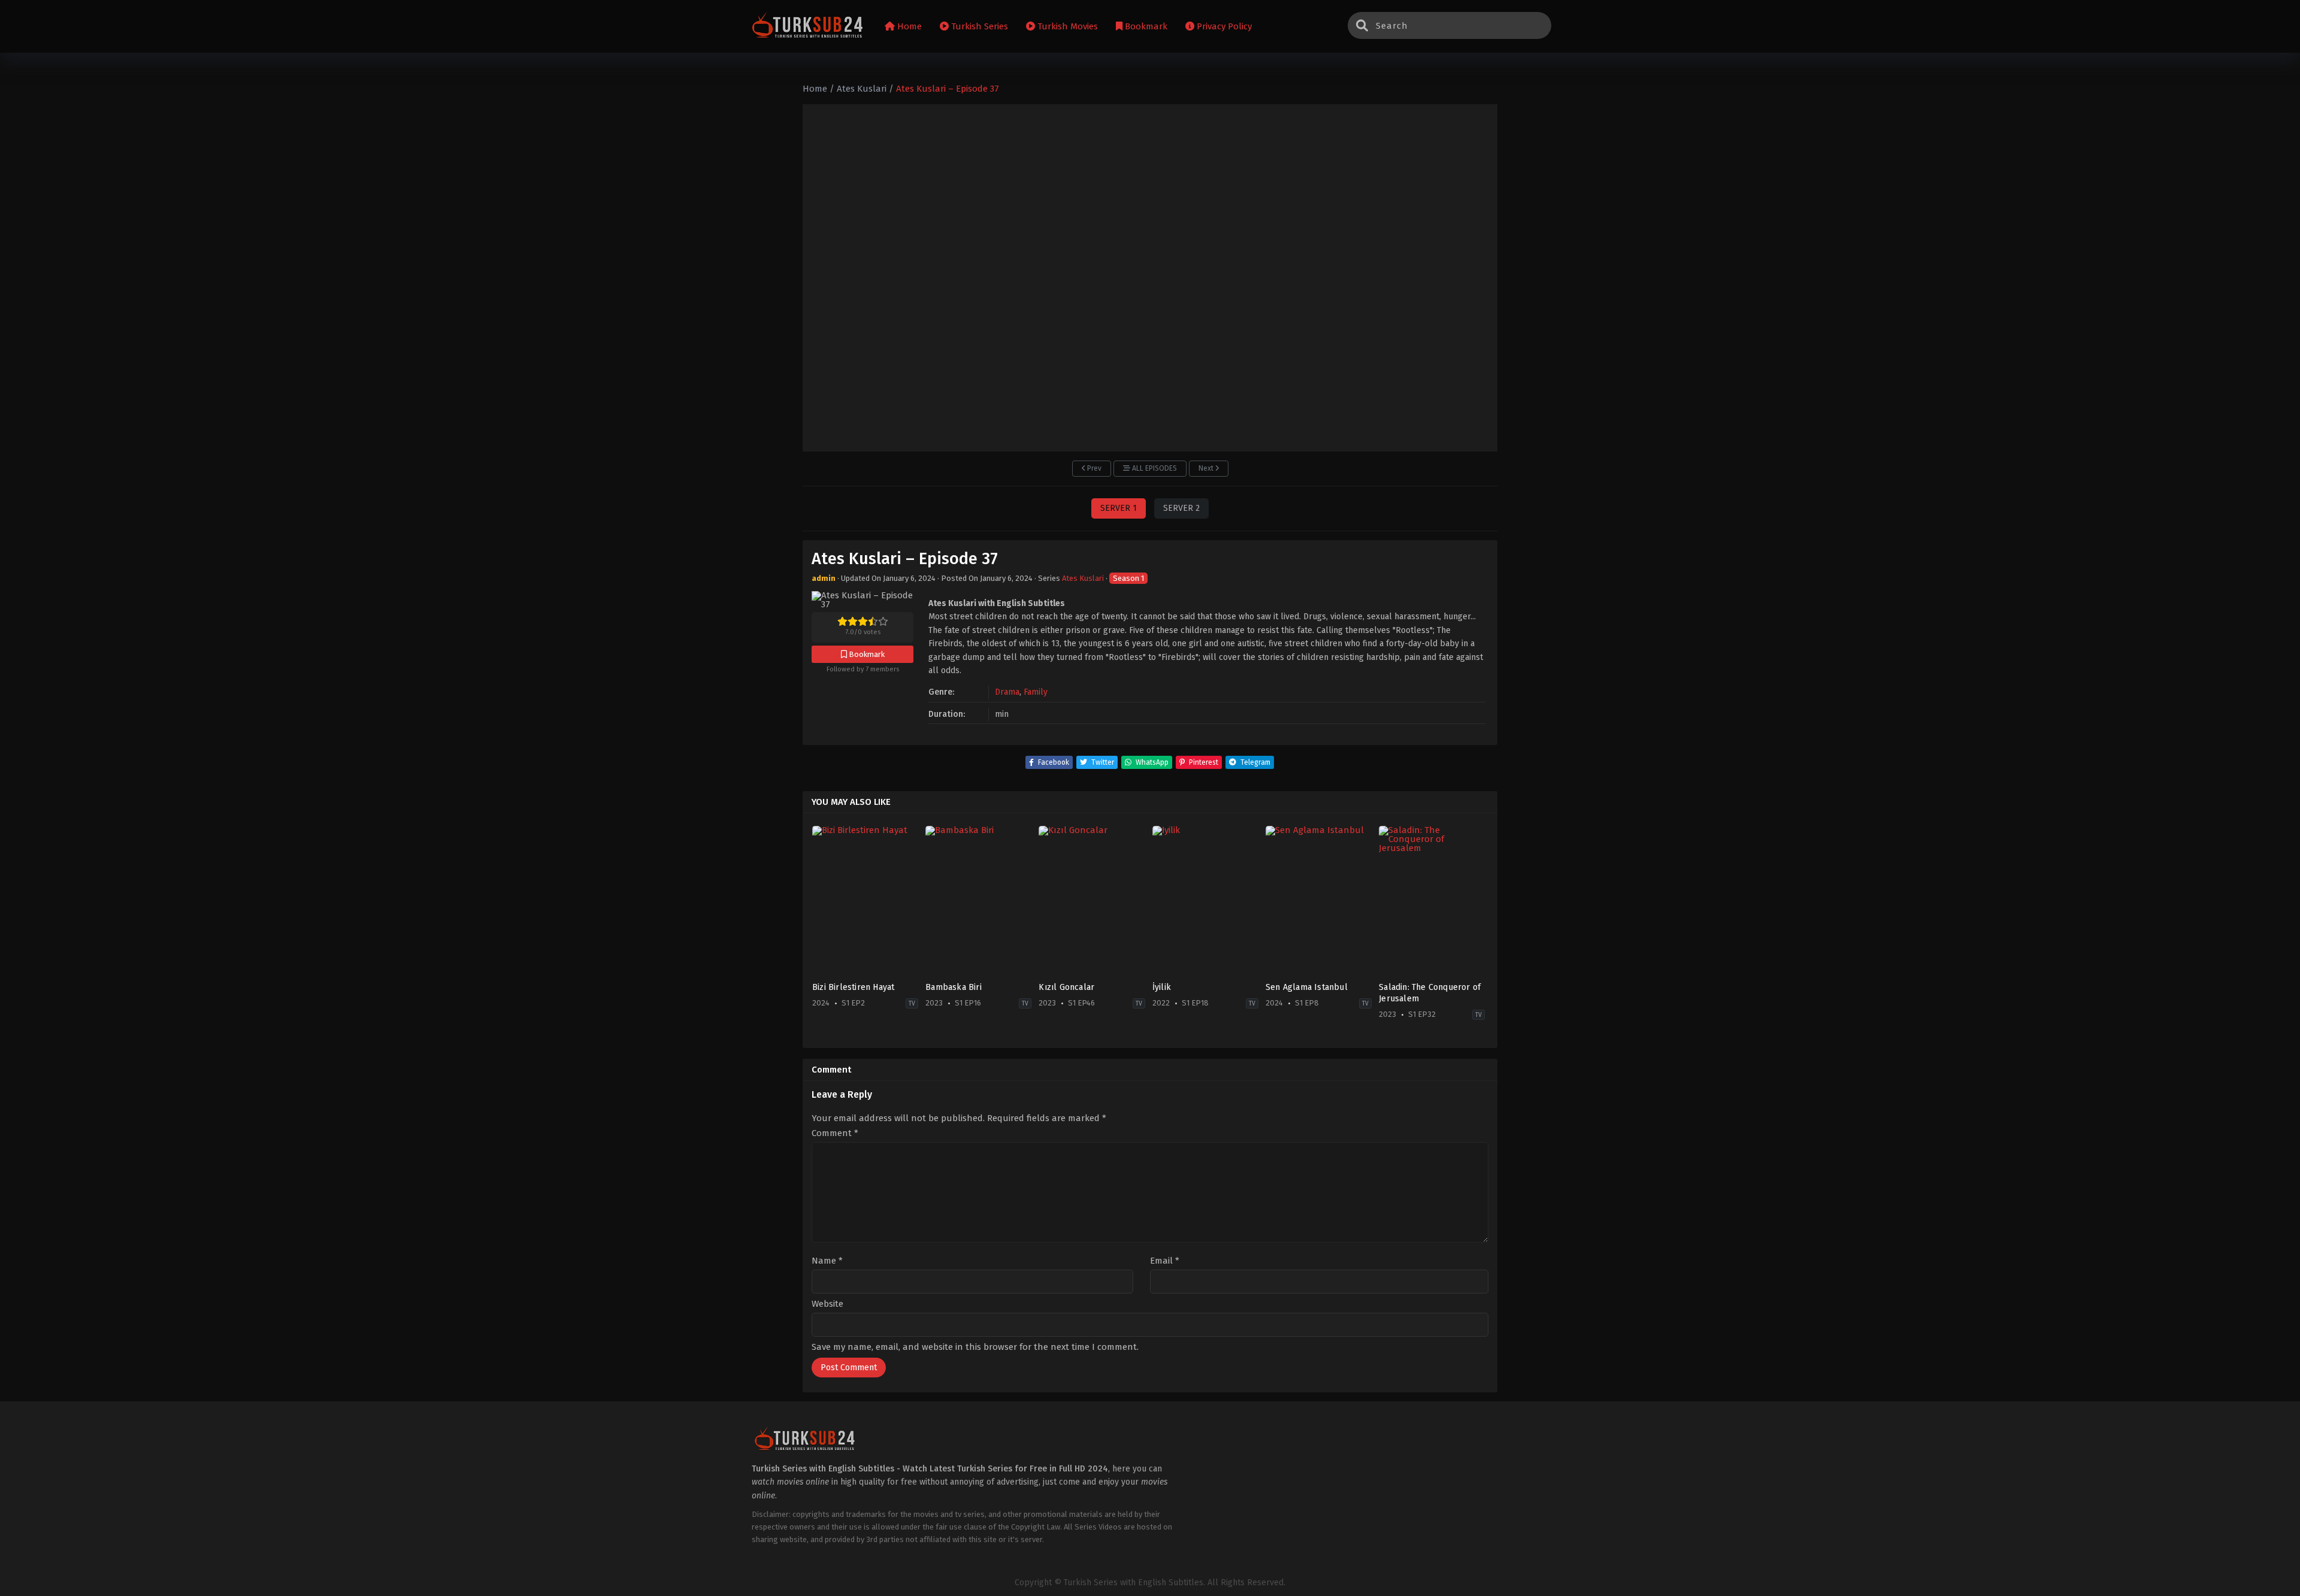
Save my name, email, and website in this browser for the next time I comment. (975, 1347)
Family (1036, 692)
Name (827, 1261)
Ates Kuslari (1083, 578)
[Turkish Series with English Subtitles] (808, 27)
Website (827, 1304)
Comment (835, 1133)
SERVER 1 (1119, 508)
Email (1165, 1261)
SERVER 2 (1181, 508)
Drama (1007, 692)
